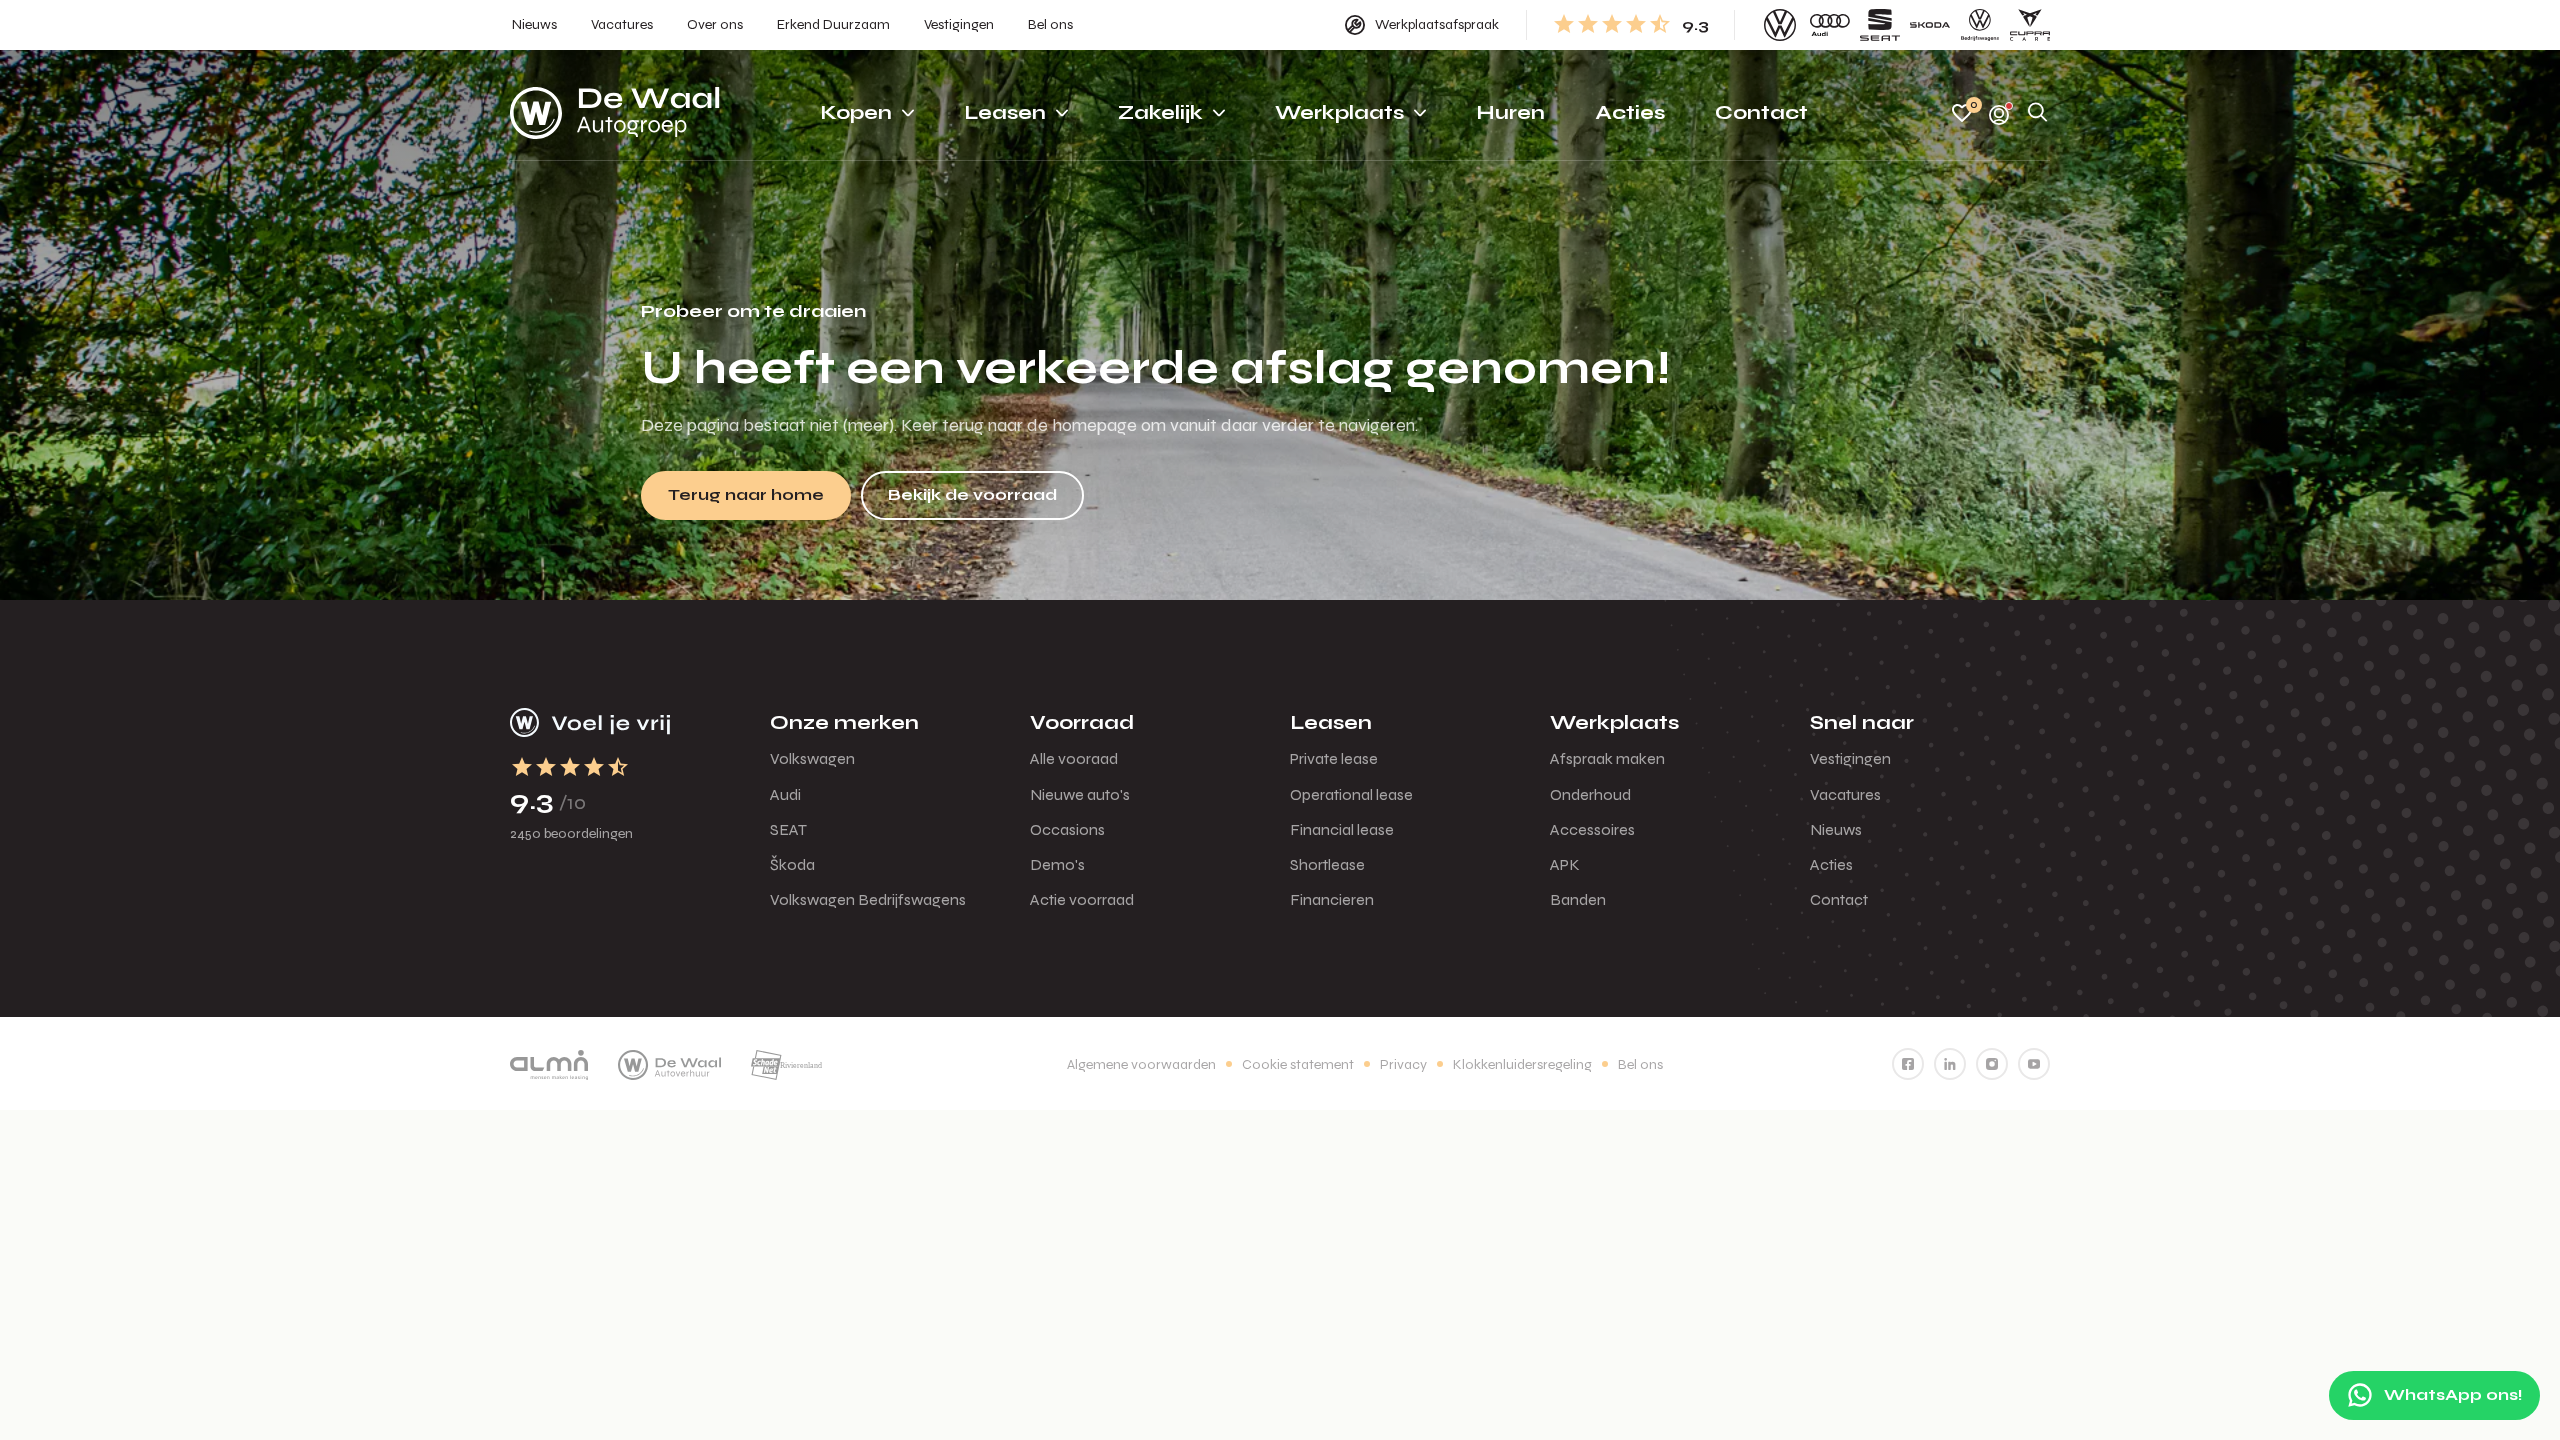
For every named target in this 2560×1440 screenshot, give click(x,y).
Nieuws (1836, 829)
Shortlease (1327, 864)
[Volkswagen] (1780, 25)
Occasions (1067, 829)
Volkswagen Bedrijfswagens (868, 899)
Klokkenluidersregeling (1522, 1064)
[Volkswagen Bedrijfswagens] (1980, 25)
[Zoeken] (2038, 113)
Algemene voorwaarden (1141, 1064)
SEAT (788, 829)
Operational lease (1351, 794)
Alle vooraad (1074, 758)
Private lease (1334, 758)
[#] (1908, 1064)
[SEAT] (1880, 25)
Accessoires (1592, 829)
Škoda (792, 864)
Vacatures (1845, 794)
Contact (1839, 899)
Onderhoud (1590, 794)
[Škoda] (1930, 25)
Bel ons (1640, 1064)
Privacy (1403, 1064)
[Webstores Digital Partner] (615, 113)
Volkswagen (812, 758)
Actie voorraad (1082, 899)
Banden (1578, 899)
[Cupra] (2030, 25)
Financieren (1332, 899)
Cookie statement (1298, 1064)
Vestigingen (1850, 758)
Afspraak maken (1607, 758)
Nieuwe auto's (1080, 794)
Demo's (1057, 864)
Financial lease (1342, 829)
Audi (785, 794)
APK (1565, 864)
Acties (1831, 864)
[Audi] (1830, 25)
